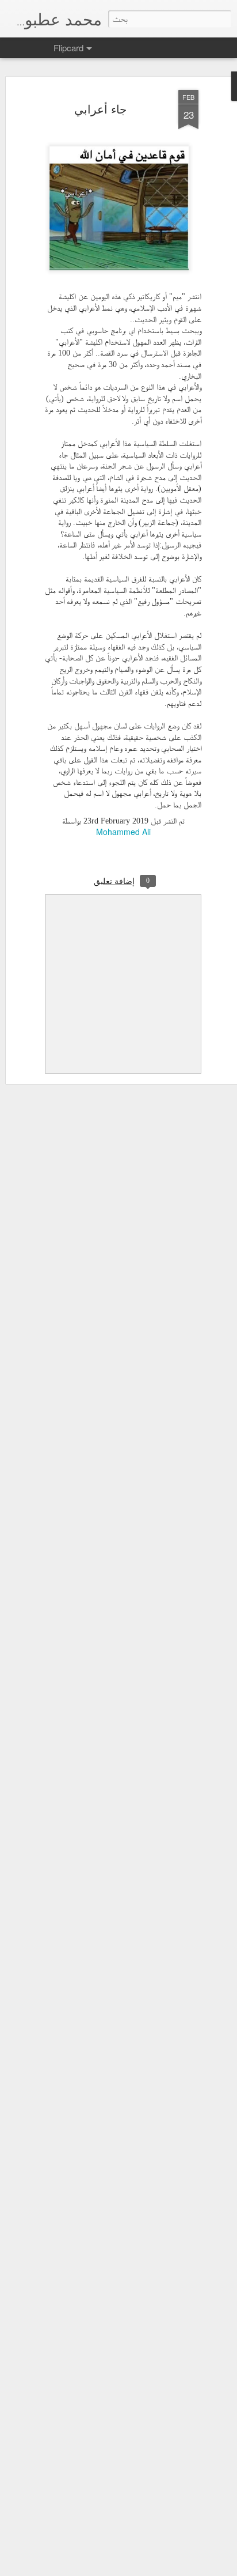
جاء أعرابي (100, 109)
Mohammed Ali (123, 832)
